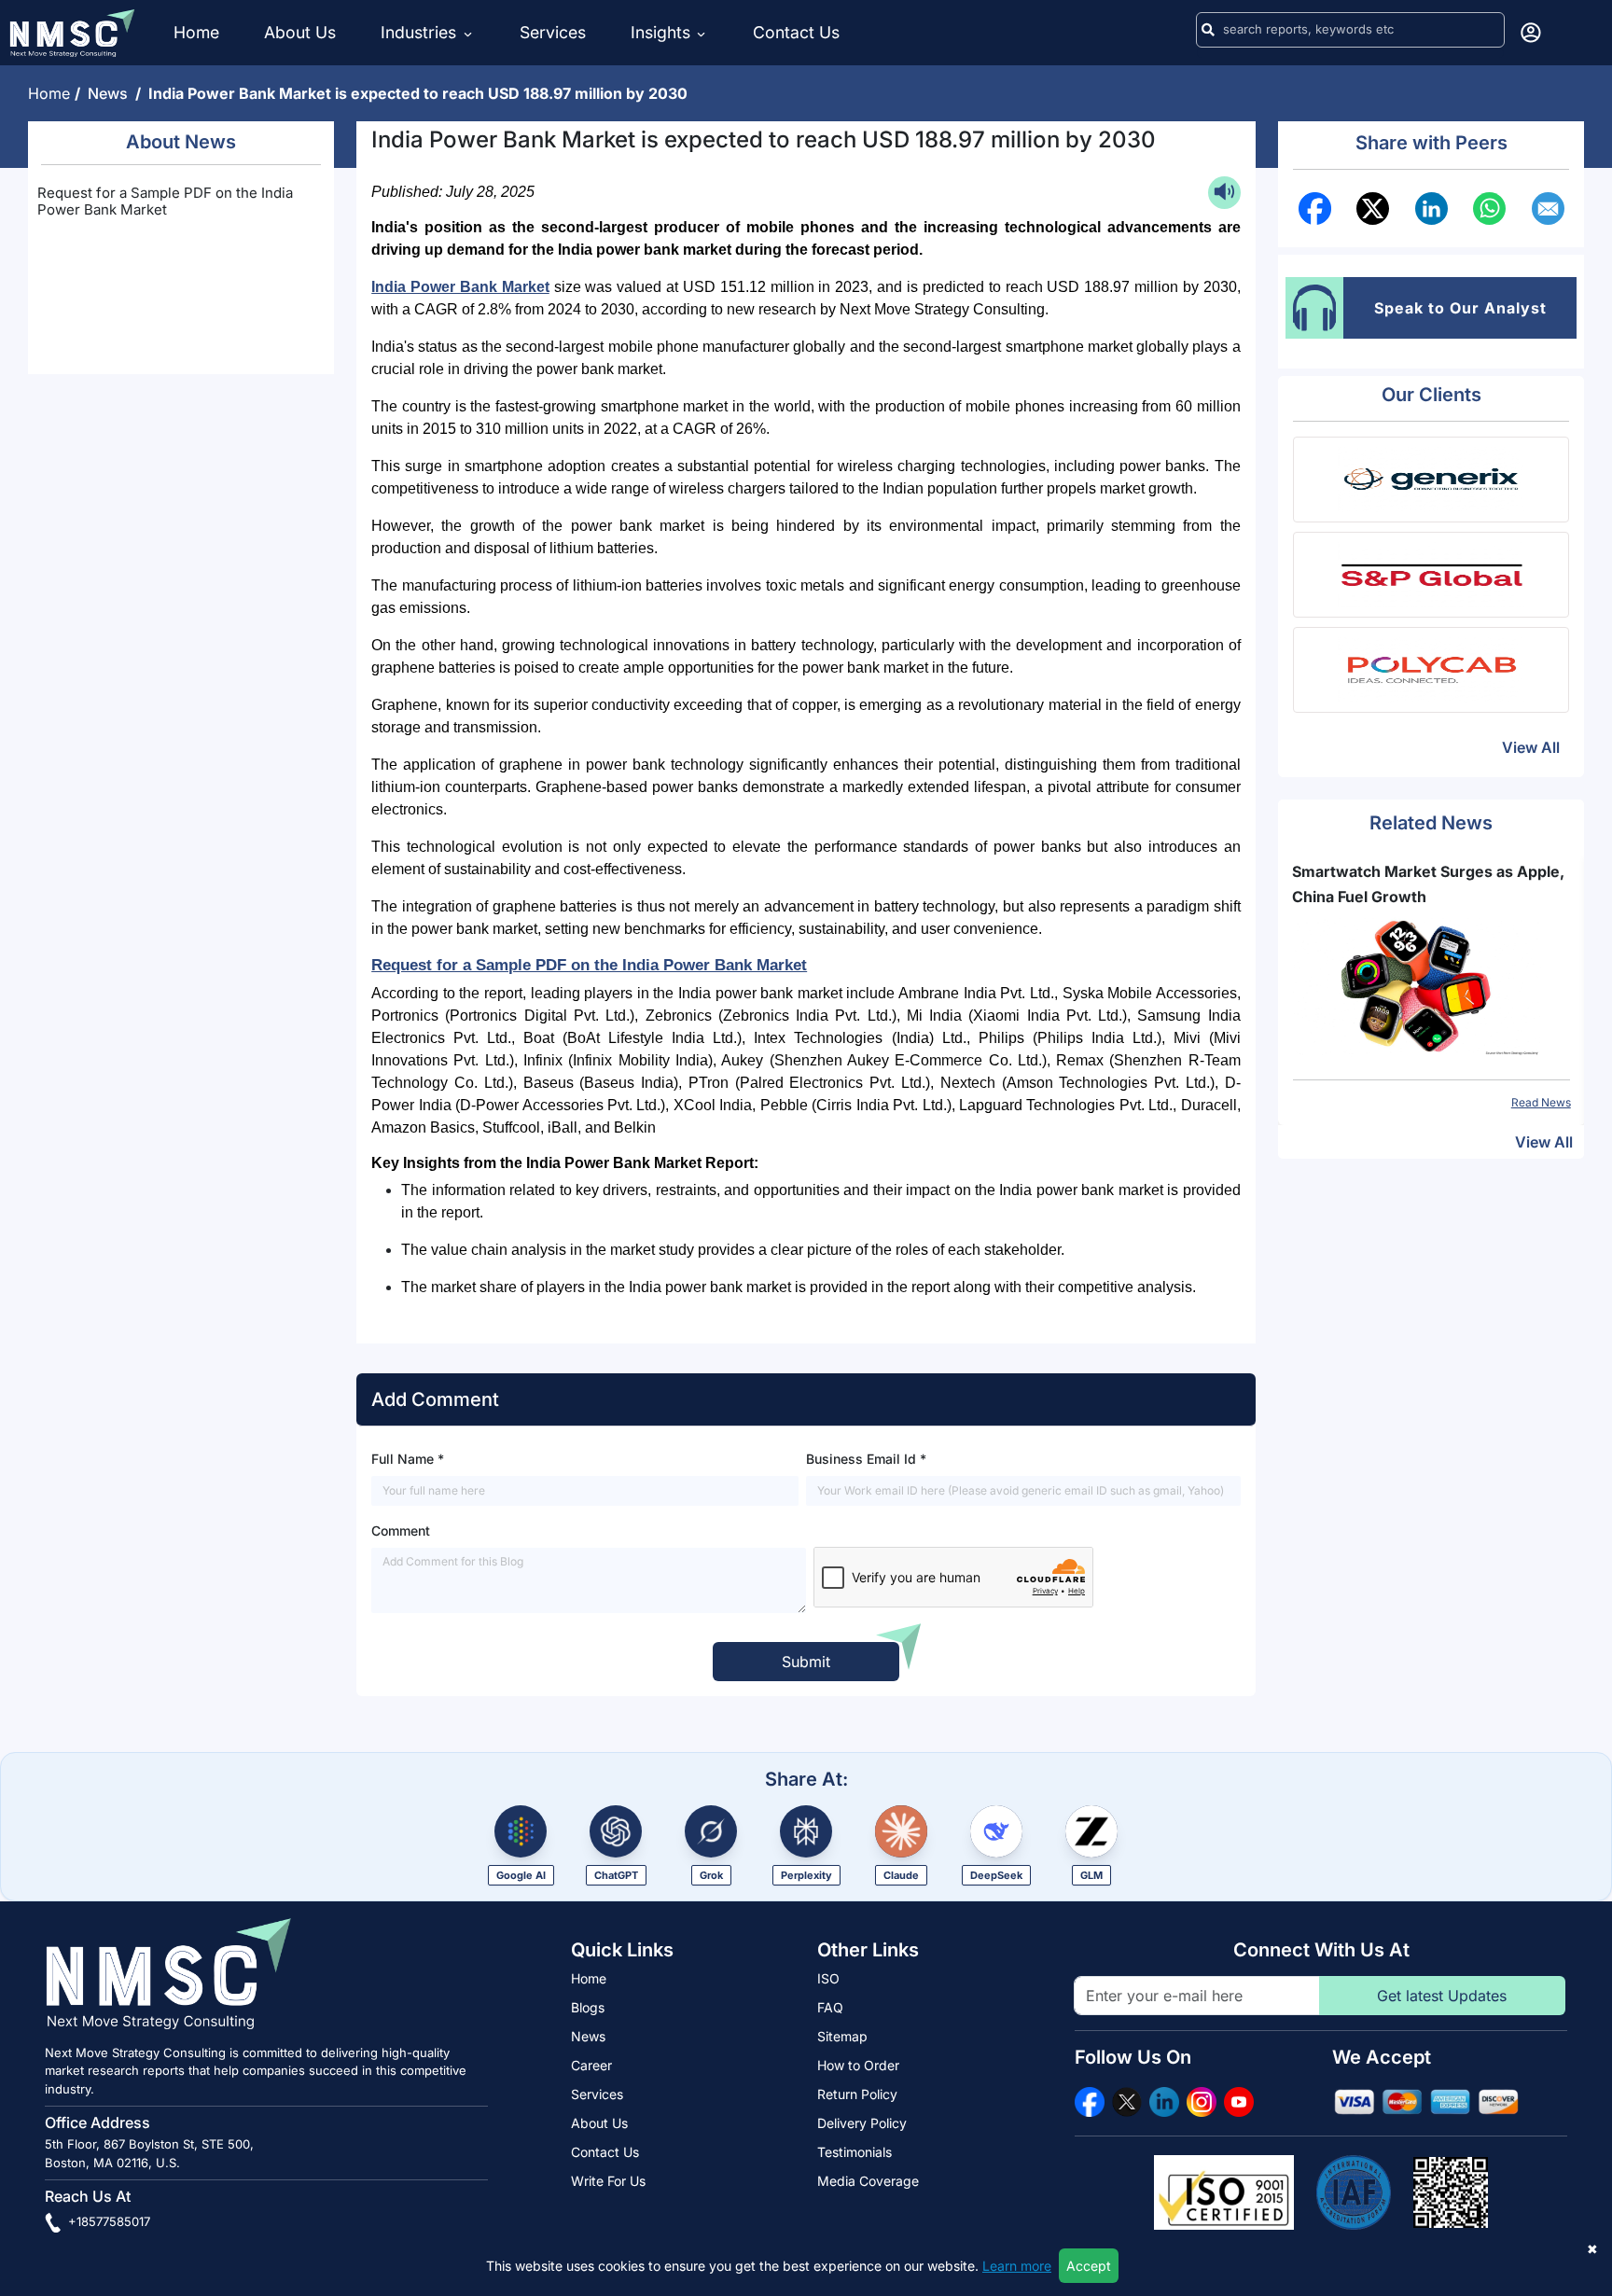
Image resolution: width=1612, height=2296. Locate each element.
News (111, 93)
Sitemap (842, 2036)
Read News (1541, 1102)
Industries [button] (421, 32)
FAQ (830, 2007)
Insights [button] (660, 32)
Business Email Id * (866, 1459)
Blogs (588, 2007)
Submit (806, 1662)
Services (553, 32)
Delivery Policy (862, 2123)
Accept (1089, 2266)
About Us (300, 32)
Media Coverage (868, 2181)
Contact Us (796, 32)
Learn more (1017, 2266)
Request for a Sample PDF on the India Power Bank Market (165, 201)
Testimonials (855, 2152)
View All (1531, 747)
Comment (401, 1531)
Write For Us (608, 2181)
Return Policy (857, 2094)
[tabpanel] (1431, 985)
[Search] (1208, 30)
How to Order (858, 2065)
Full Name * (408, 1459)
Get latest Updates (1442, 1996)
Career (591, 2065)
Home (196, 32)
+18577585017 (107, 2221)
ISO (828, 1978)
